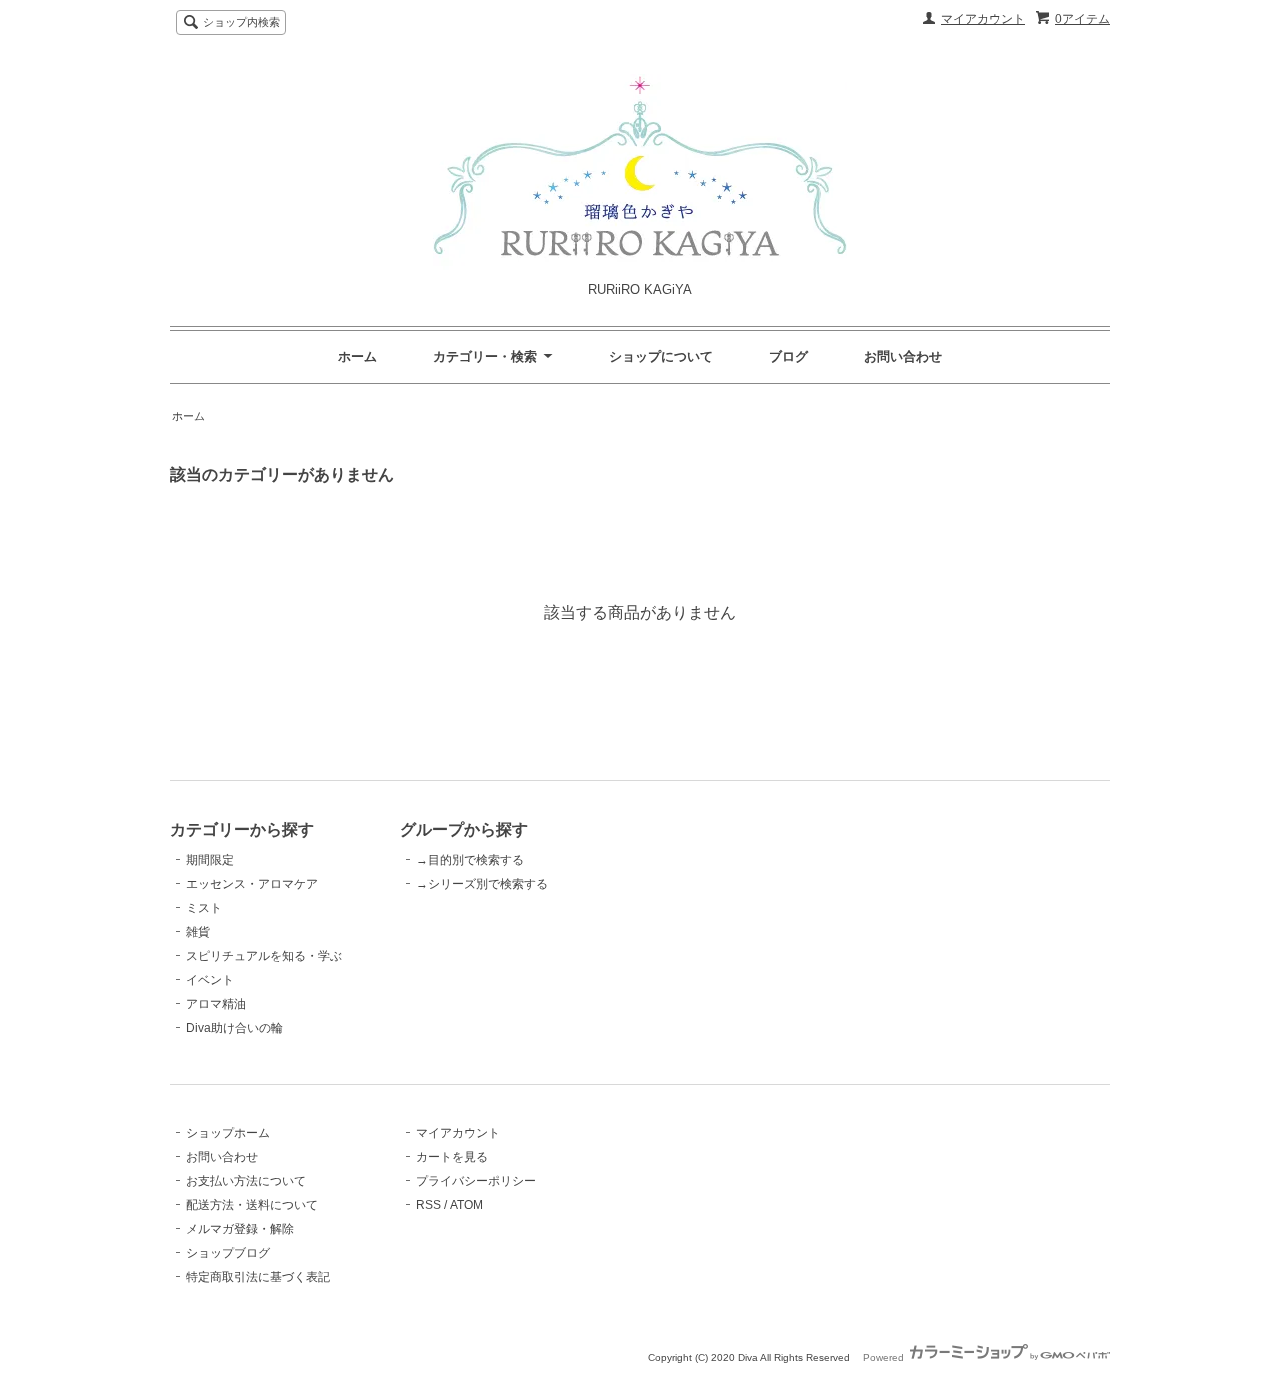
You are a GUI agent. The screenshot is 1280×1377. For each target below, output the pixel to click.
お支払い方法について (246, 1181)
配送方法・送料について (252, 1205)
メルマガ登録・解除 (240, 1229)
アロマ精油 (216, 1004)
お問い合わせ (903, 356)
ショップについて (661, 356)
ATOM (466, 1205)
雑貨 (198, 932)
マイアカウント (983, 19)
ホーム (357, 356)
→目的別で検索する (470, 860)
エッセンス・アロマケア (252, 884)
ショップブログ (228, 1253)
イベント (210, 980)
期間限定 (210, 860)
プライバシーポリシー (476, 1181)
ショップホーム (228, 1133)
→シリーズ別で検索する (482, 884)
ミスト (204, 908)
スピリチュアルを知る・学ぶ (264, 956)
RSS (428, 1205)
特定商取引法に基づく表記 (258, 1277)
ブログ (788, 356)
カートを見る (452, 1157)
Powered (885, 1357)
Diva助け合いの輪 (234, 1028)
